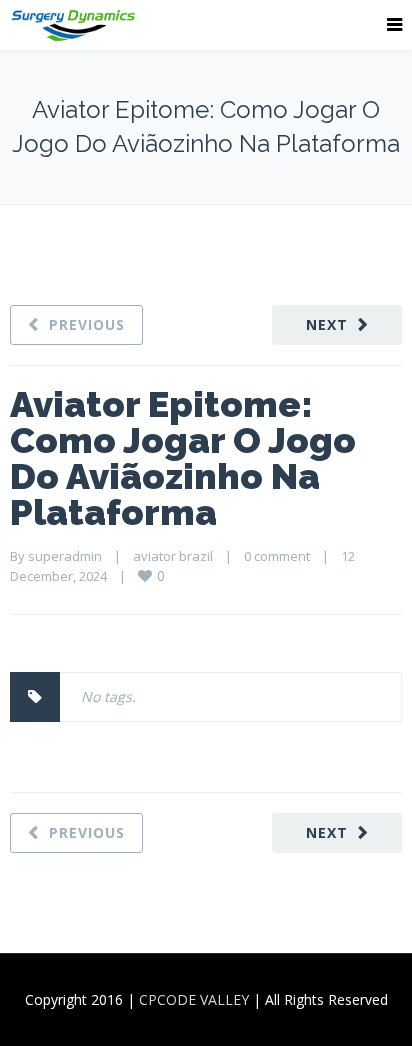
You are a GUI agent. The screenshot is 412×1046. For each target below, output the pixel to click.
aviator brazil (173, 556)
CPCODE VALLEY (194, 999)
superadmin (65, 556)
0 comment (277, 556)
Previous (87, 324)
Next (327, 324)
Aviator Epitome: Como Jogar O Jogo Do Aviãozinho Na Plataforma (183, 458)
